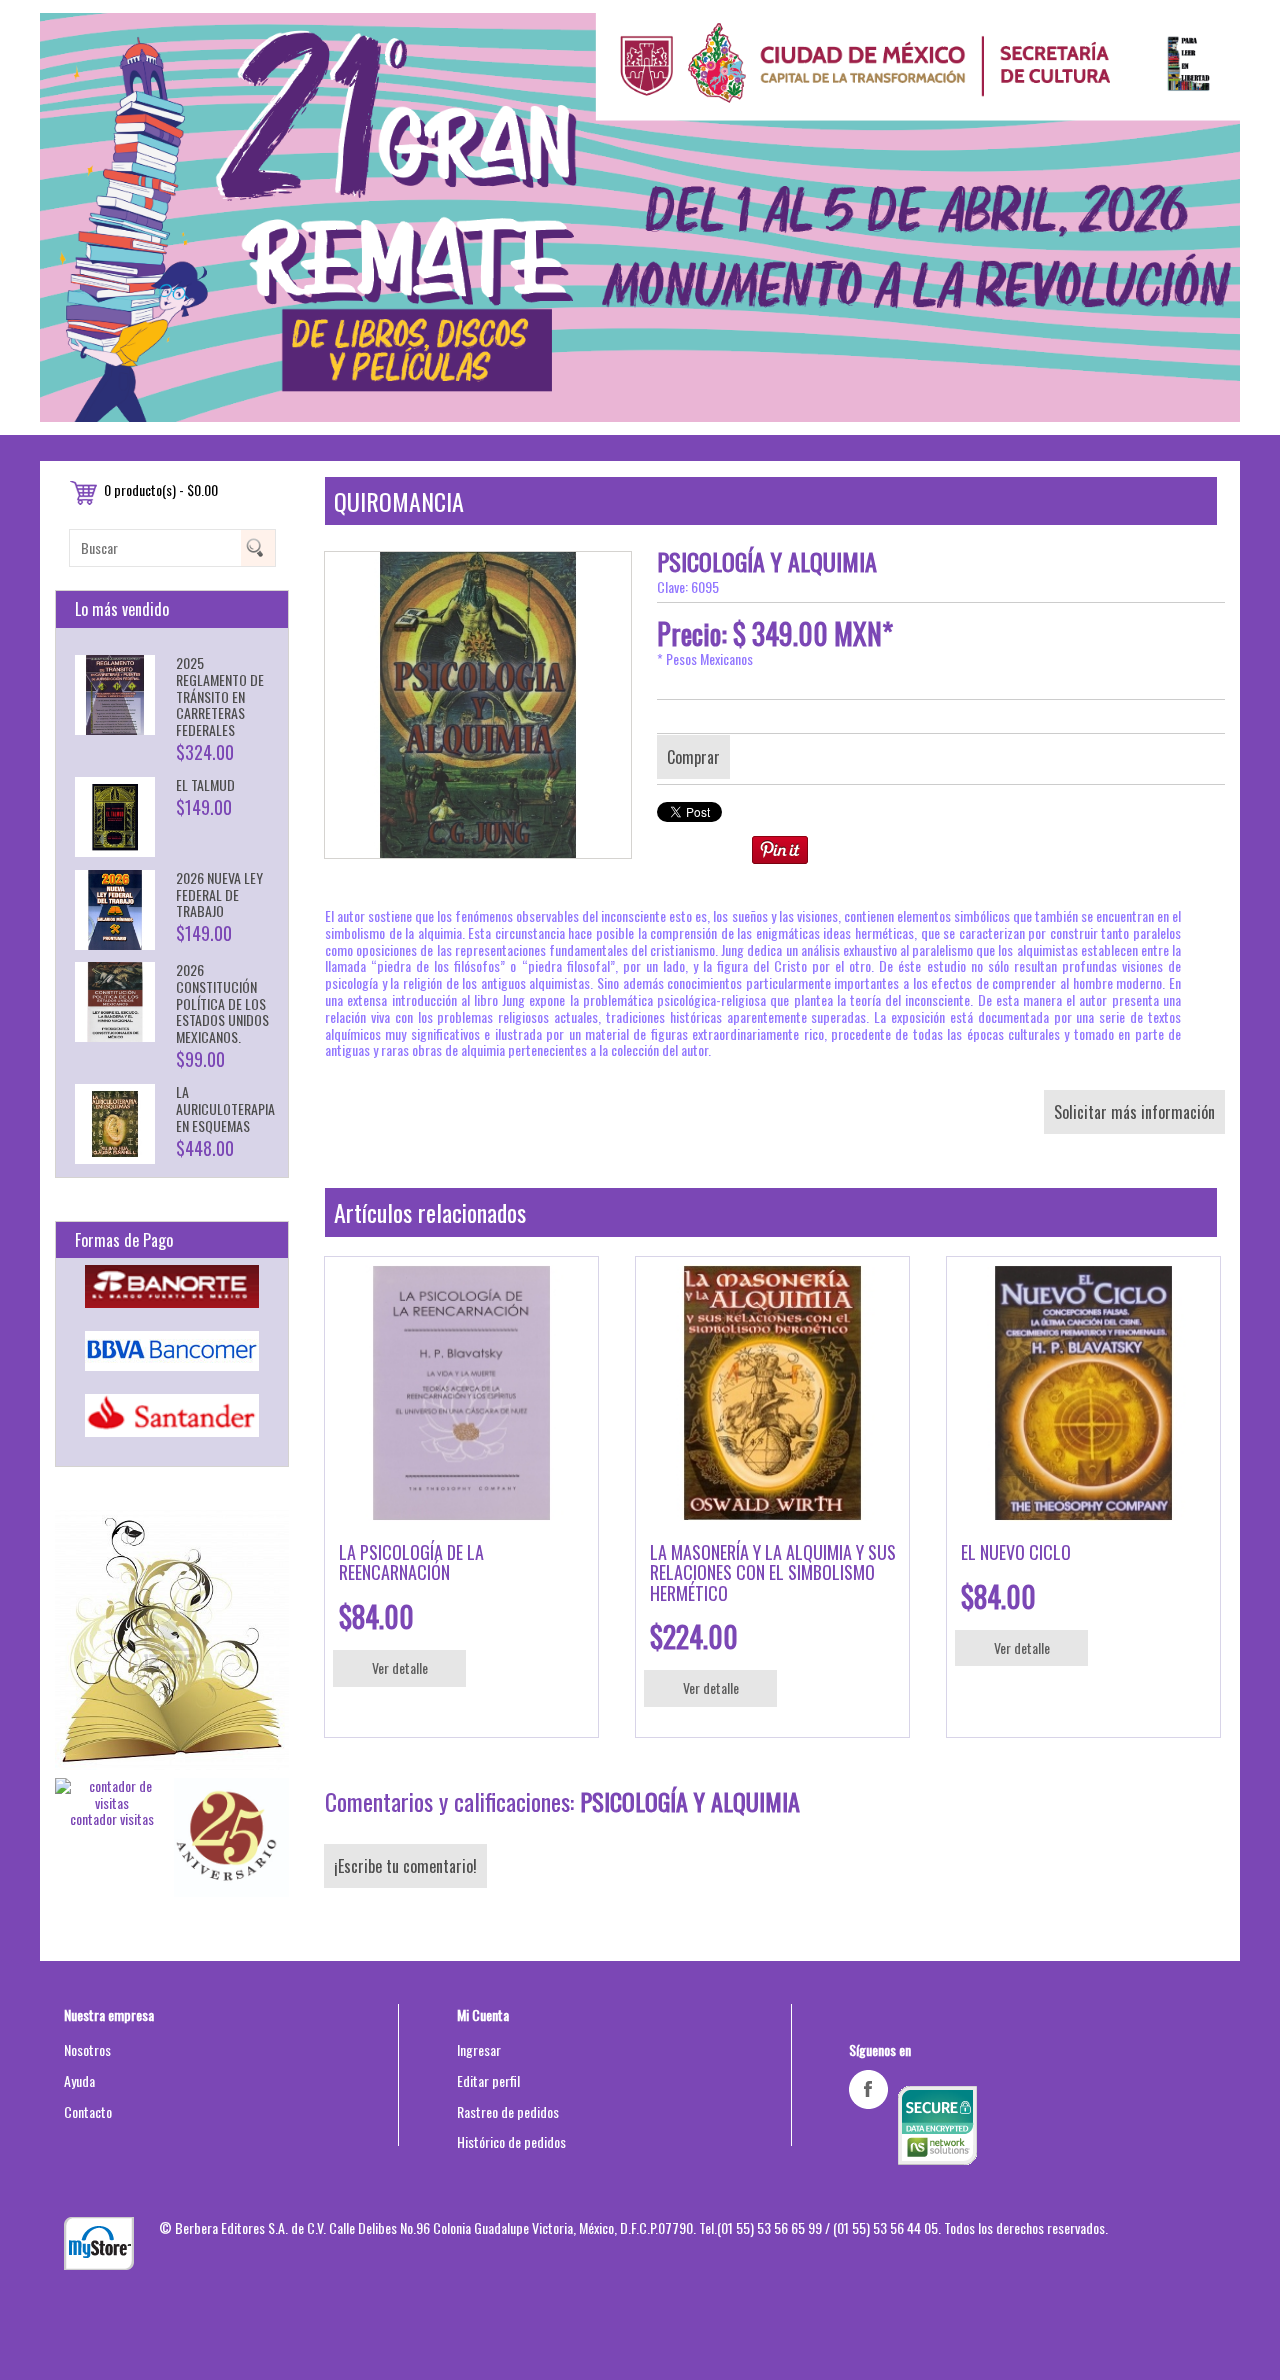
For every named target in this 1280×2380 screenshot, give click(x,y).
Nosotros (87, 2049)
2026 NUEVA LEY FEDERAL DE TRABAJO (219, 894)
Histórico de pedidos (511, 2141)
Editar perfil (488, 2080)
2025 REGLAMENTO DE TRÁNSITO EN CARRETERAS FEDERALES (220, 696)
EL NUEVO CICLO (1016, 1552)
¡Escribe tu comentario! (405, 1866)
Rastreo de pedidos (508, 2111)
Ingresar (479, 2049)
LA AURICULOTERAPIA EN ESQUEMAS (225, 1108)
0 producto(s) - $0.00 (161, 489)
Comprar (693, 757)
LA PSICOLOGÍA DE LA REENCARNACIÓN (411, 1562)
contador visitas (112, 1818)
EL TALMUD (205, 784)
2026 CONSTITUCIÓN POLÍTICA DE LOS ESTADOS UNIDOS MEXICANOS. (222, 1003)
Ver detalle (400, 1667)
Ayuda (79, 2080)
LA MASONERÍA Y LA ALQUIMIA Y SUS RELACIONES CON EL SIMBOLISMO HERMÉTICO (773, 1572)
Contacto (88, 2111)
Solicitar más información (1134, 1112)
